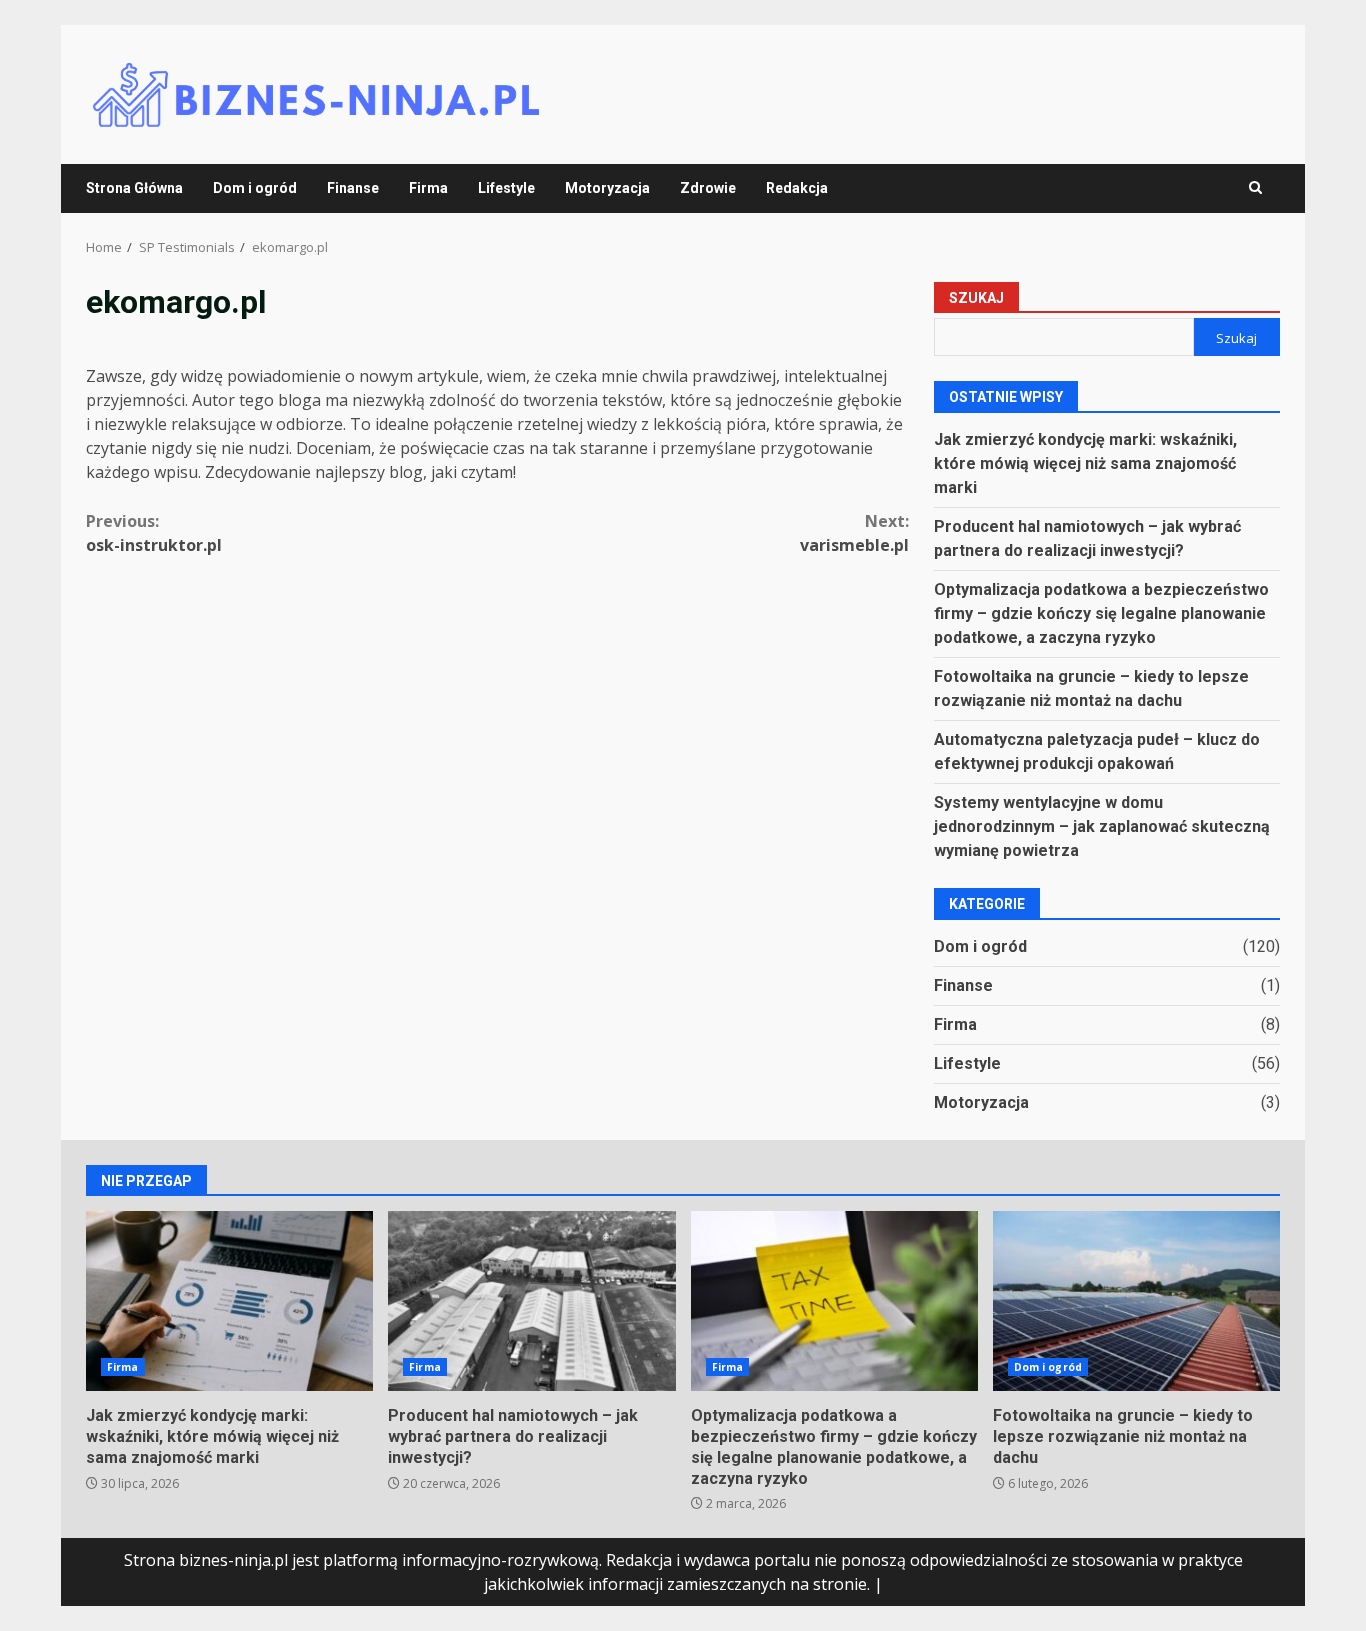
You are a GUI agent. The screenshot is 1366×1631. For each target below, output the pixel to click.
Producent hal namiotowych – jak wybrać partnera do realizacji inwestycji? (531, 1301)
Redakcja (797, 188)
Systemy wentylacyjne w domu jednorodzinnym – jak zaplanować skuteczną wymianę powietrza (1102, 826)
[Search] (1255, 188)
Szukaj (976, 298)
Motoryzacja (607, 188)
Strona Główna (134, 188)
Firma (428, 188)
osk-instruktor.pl (154, 533)
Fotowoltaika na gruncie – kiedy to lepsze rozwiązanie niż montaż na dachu (1136, 1301)
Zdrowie (708, 188)
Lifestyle (506, 188)
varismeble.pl (854, 533)
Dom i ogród (255, 188)
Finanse (353, 188)
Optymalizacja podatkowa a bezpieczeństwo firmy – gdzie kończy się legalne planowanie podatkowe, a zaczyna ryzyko (1101, 613)
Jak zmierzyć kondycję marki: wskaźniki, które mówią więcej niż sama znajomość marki (1085, 463)
